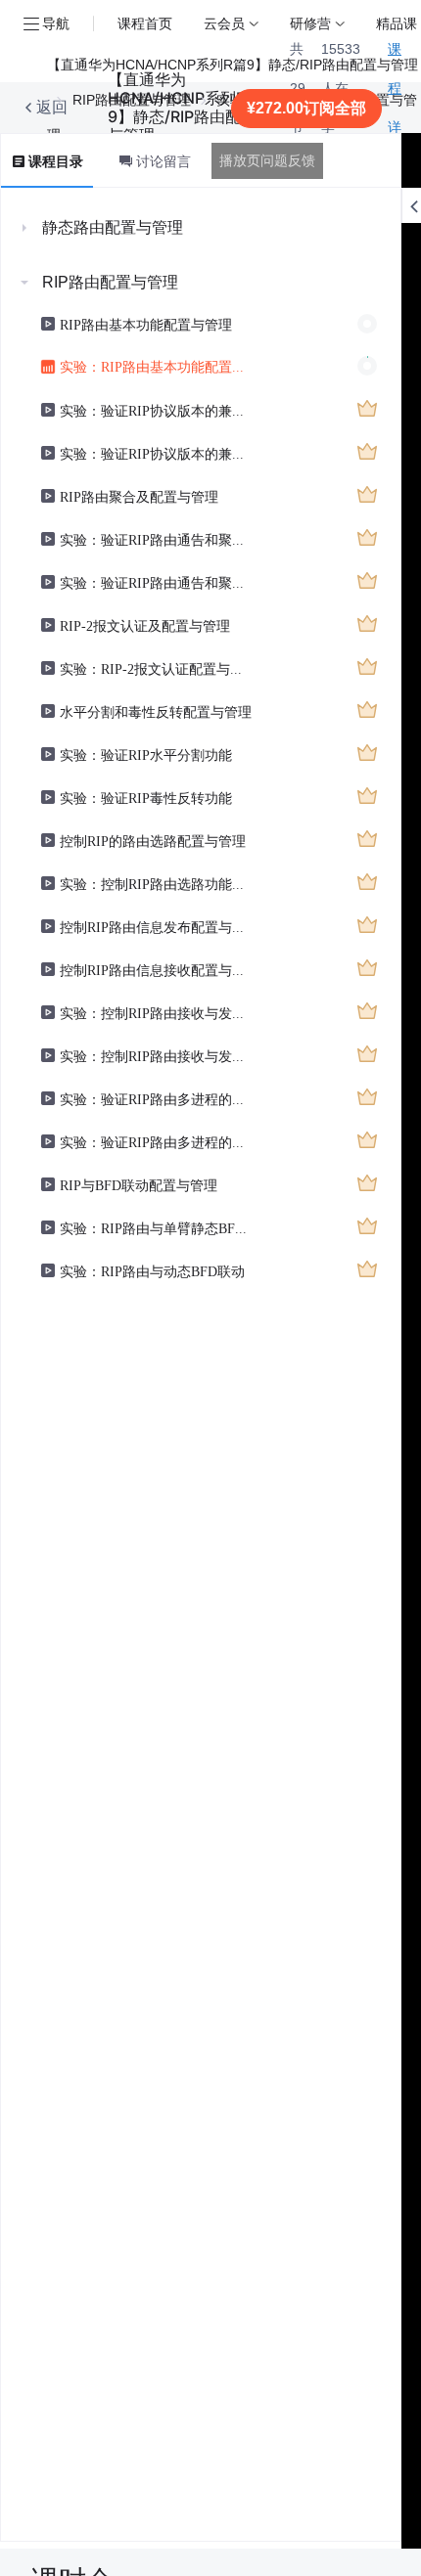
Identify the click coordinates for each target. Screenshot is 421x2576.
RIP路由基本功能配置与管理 (146, 324)
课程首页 (145, 23)
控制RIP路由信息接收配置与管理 (157, 969)
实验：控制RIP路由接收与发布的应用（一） (157, 1012)
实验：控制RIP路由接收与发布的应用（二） (157, 1055)
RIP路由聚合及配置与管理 (139, 496)
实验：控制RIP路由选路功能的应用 (157, 883)
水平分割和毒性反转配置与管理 (156, 711)
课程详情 (395, 108)
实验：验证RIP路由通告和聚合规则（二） (157, 582)
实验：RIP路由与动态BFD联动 (152, 1270)
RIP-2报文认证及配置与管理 (145, 625)
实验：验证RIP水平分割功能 (146, 754)
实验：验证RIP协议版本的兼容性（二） (157, 453)
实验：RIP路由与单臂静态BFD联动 (157, 1227)
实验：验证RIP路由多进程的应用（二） (157, 1141)
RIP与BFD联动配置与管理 (139, 1184)
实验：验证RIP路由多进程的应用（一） (157, 1098)
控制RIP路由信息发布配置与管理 (157, 926)
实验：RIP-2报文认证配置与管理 (157, 668)
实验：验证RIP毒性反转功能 (146, 797)
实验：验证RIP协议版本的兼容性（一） (157, 410)
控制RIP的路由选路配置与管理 (153, 840)
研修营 (310, 23)
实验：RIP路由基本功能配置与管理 (157, 366)
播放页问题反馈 (267, 160)
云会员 (224, 23)
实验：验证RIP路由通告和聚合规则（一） (157, 539)
